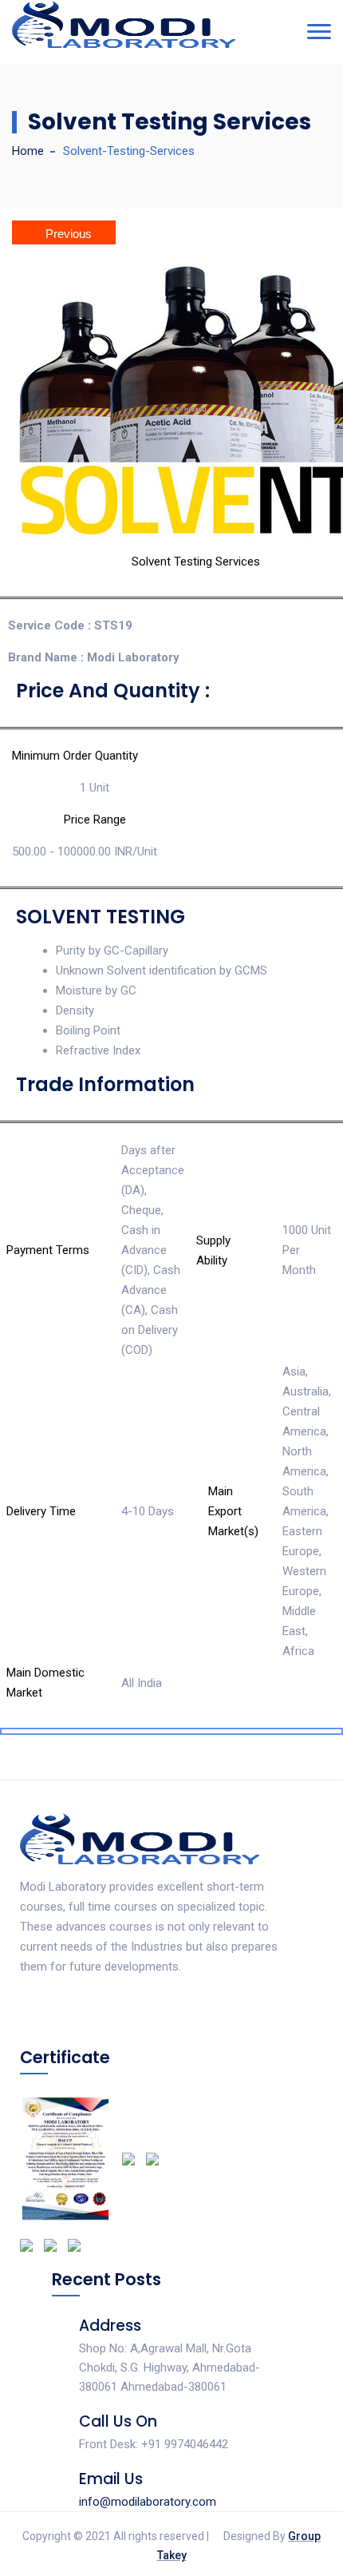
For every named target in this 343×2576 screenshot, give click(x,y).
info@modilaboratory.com (148, 2502)
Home (28, 151)
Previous (69, 234)
